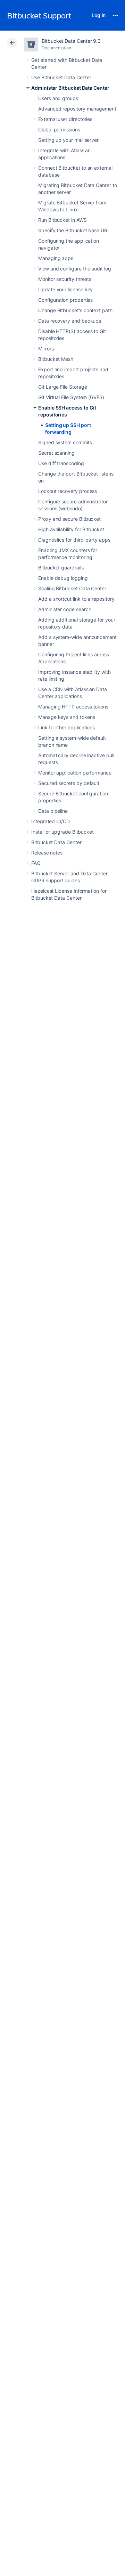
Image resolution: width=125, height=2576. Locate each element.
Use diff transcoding (61, 463)
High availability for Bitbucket (71, 529)
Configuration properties (65, 300)
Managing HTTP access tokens (73, 707)
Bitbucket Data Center (56, 842)
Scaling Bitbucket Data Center (72, 588)
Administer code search (65, 609)
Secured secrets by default (69, 783)
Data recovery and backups (70, 321)
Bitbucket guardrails (61, 568)
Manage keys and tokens (66, 717)
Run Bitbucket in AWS (62, 220)
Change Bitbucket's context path (75, 310)
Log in (99, 15)
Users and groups (58, 98)
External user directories (65, 119)
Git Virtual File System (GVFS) (71, 397)
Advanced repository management (77, 109)
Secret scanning (56, 453)
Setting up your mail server (68, 140)
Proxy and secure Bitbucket (69, 519)
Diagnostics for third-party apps (74, 540)
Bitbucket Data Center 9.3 (71, 41)
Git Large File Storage (62, 387)
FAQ (36, 863)
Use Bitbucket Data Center (61, 77)
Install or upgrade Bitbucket (62, 832)
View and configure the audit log (75, 269)
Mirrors (46, 349)
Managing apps (56, 258)
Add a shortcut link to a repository (76, 599)
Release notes (47, 853)
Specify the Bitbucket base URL (74, 230)
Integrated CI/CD (51, 821)
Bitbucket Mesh (56, 359)
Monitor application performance (75, 773)
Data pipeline (53, 811)
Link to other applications (66, 727)
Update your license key (65, 289)
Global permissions (59, 129)
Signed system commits (65, 442)
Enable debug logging (63, 578)
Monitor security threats (65, 279)
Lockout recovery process (68, 491)
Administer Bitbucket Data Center (70, 88)
